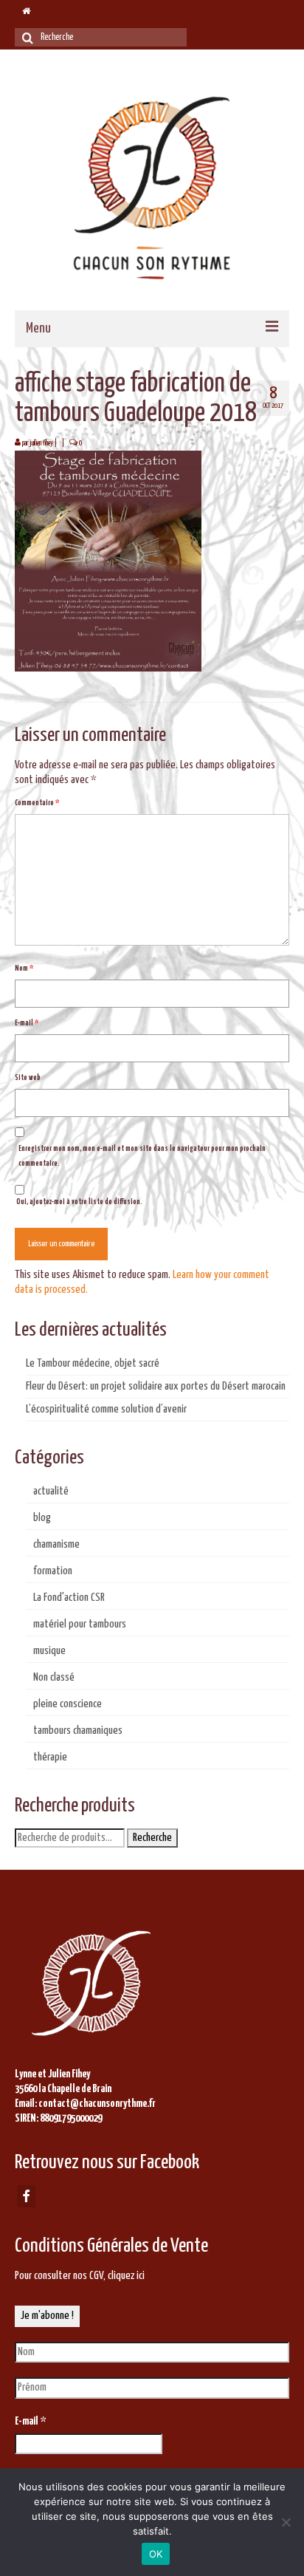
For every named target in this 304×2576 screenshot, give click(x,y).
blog (42, 1518)
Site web (28, 1078)
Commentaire (37, 803)
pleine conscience (68, 1704)
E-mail (27, 1023)
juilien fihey (41, 443)
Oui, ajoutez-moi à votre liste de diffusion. (79, 1202)
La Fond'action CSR (69, 1598)
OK (156, 2554)
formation (53, 1571)
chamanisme (56, 1544)
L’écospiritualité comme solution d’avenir (106, 1409)
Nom (24, 968)
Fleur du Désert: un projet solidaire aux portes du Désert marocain (156, 1386)
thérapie (50, 1757)
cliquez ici (126, 2276)
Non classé (54, 1677)
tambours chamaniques (78, 1731)
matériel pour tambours (80, 1624)
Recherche (152, 1838)
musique (49, 1651)
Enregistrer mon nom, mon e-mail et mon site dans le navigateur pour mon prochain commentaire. (142, 1156)
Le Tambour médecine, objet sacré (93, 1363)
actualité (51, 1491)
